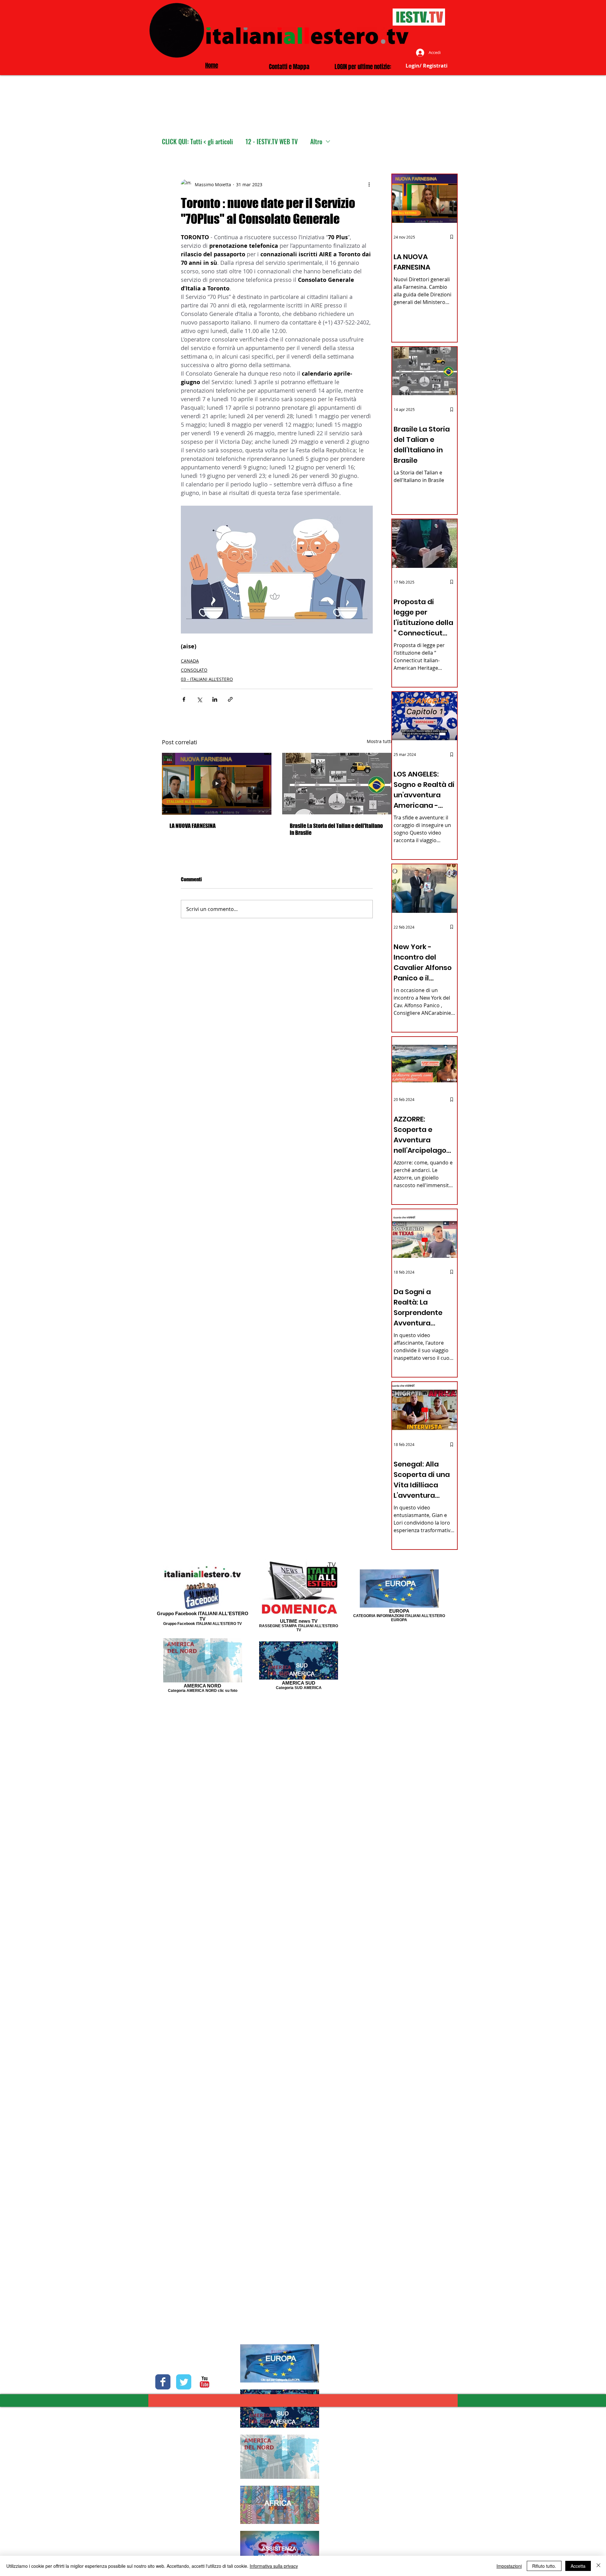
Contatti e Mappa (289, 67)
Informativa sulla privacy (274, 2566)
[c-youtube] (205, 2382)
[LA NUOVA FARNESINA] (217, 784)
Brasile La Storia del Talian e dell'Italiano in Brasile (336, 829)
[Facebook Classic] (163, 2382)
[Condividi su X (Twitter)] (199, 699)
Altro (316, 142)
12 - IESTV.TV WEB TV (272, 142)
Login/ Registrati (427, 66)
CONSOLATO (194, 670)
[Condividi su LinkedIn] (215, 699)
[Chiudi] (598, 2566)
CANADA (190, 661)
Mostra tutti (379, 741)
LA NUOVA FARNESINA (193, 826)
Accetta (578, 2566)
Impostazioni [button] (509, 2566)
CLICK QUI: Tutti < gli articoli (197, 142)
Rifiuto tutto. (544, 2566)
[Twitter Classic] (184, 2382)
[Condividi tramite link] (230, 699)
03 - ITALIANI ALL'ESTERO (207, 679)
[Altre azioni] (369, 184)
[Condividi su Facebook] (184, 699)
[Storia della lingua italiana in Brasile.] (337, 784)
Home (212, 65)
